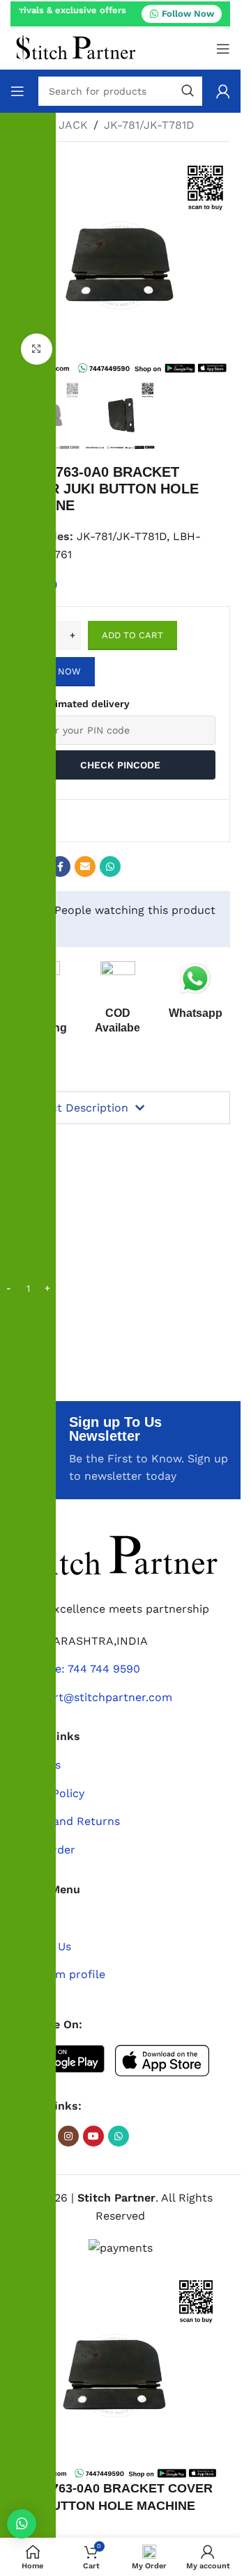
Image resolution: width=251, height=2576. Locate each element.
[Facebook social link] (60, 867)
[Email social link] (85, 867)
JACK (73, 125)
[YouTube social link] (93, 2136)
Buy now (60, 671)
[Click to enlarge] (37, 349)
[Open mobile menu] (223, 49)
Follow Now (188, 14)
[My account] (223, 91)
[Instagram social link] (68, 2136)
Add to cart (132, 635)
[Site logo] (76, 48)
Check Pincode (120, 765)
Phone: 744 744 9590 (84, 1669)
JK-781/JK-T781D (149, 125)
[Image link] (115, 1555)
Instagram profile (58, 1974)
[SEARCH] (188, 91)
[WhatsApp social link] (110, 867)
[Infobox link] (195, 991)
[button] (22, 2524)
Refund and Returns (65, 1821)
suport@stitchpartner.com (100, 1697)
